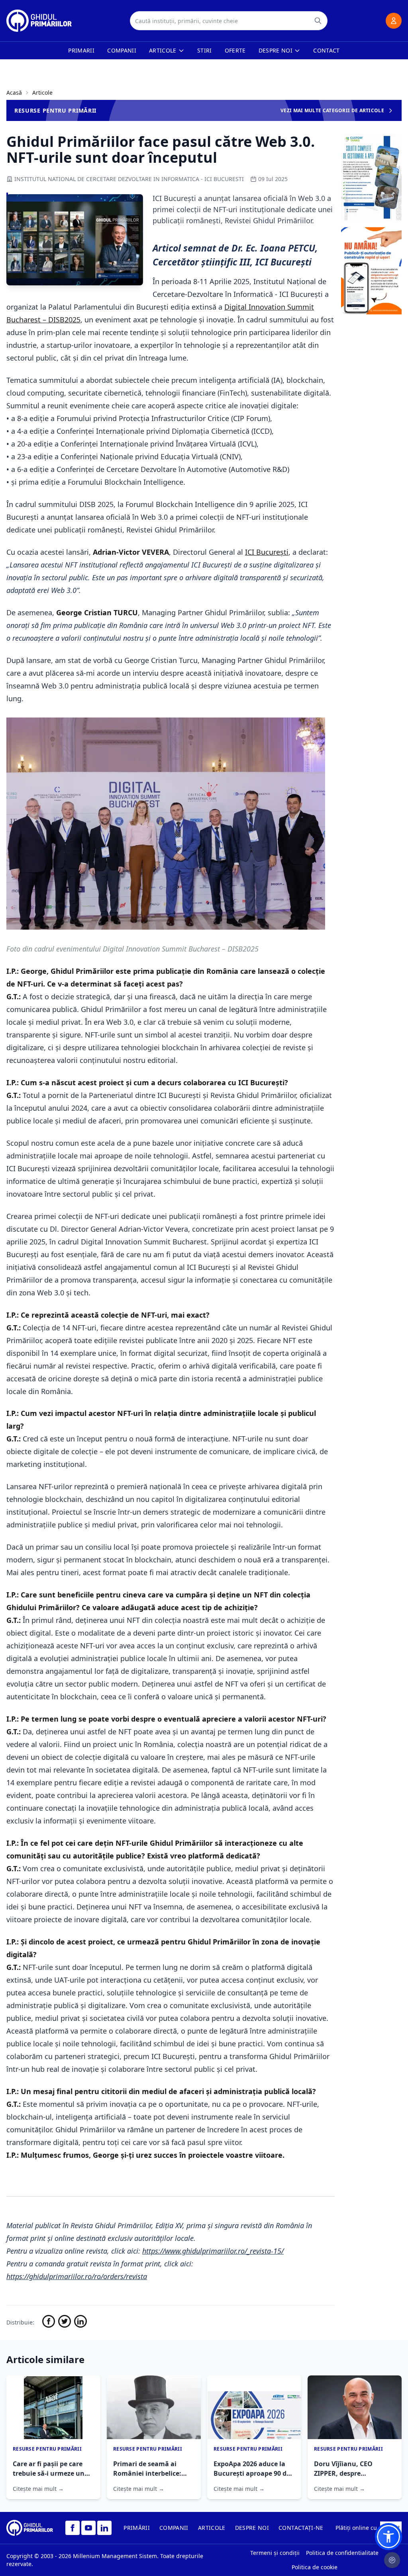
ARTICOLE (212, 2528)
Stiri (205, 50)
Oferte (235, 50)
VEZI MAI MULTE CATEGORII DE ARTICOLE (332, 110)
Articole (163, 50)
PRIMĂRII (137, 2528)
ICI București (267, 552)
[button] (388, 2537)
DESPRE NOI (252, 2528)
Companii (122, 50)
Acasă (14, 93)
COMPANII (174, 2528)
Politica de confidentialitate (342, 2553)
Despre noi (276, 50)
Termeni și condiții (275, 2553)
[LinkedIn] (104, 2528)
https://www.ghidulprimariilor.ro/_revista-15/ (213, 2251)
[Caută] (318, 21)
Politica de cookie (315, 2567)
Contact (326, 50)
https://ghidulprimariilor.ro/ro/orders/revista (77, 2276)
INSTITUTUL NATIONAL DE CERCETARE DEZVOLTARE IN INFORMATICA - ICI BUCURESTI (129, 179)
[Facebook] (73, 2528)
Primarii (81, 50)
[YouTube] (88, 2528)
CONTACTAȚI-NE (301, 2528)
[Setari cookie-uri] (392, 2560)
